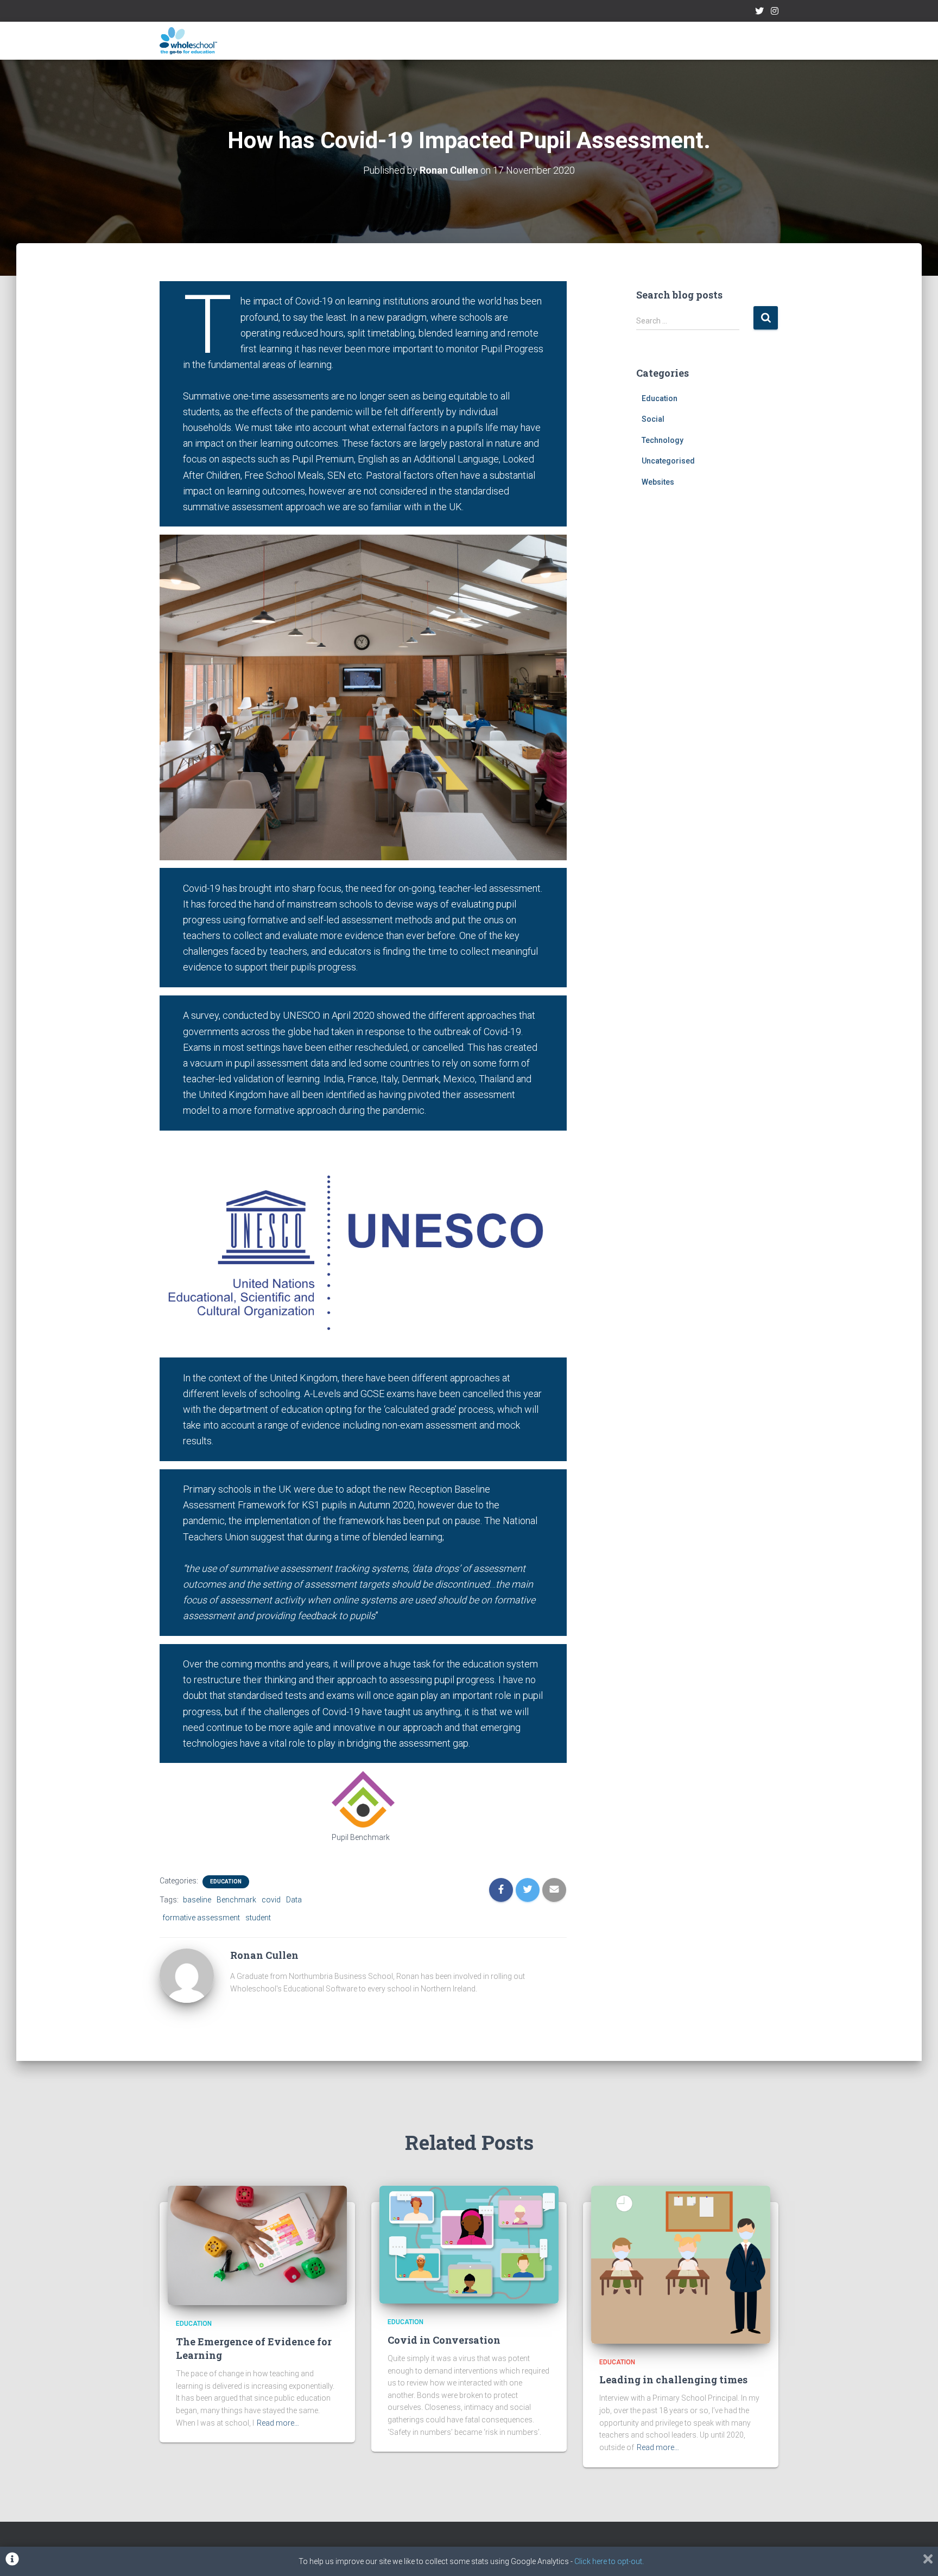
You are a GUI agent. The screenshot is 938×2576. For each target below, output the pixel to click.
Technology (663, 440)
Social (653, 419)
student (258, 1918)
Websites (658, 482)
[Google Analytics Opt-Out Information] (12, 2561)
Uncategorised (668, 461)
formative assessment (201, 1918)
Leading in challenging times (673, 2380)
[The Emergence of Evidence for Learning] (257, 2245)
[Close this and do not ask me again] (928, 2561)
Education (226, 1882)
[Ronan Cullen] (187, 1975)
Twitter (759, 12)
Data (294, 1900)
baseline (197, 1900)
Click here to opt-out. (609, 2561)
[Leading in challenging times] (681, 2264)
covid (271, 1900)
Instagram (775, 12)
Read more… (278, 2423)
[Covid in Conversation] (469, 2244)
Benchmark (236, 1900)
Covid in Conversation (444, 2340)
